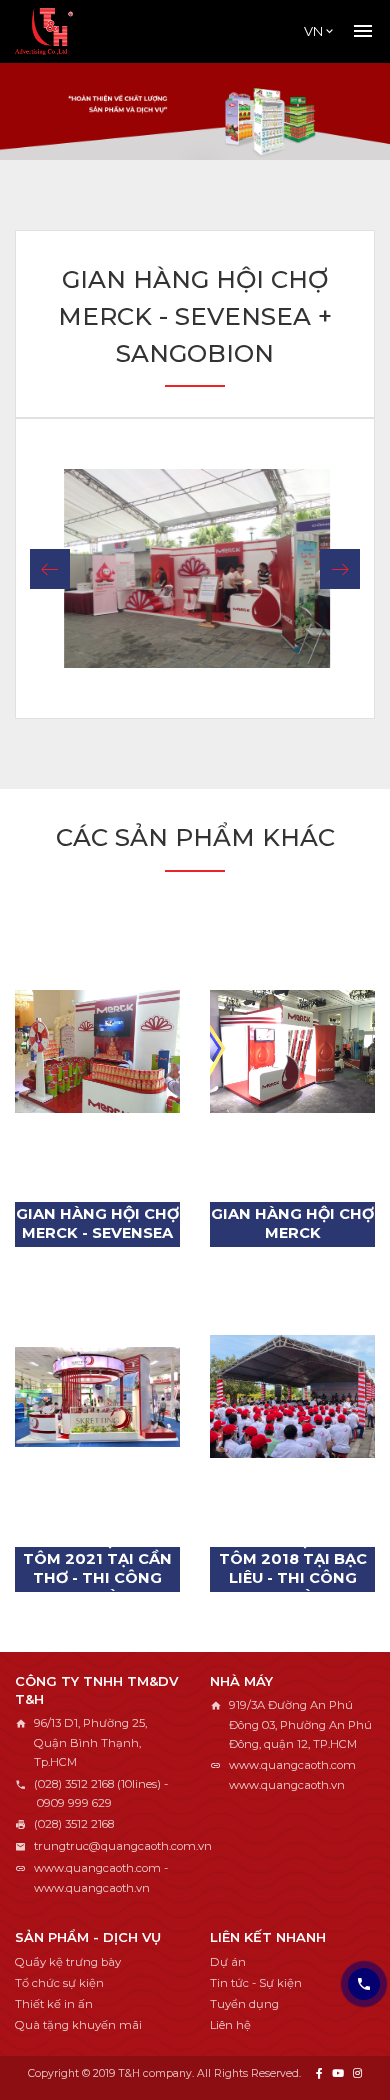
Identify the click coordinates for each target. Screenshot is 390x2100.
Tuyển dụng (244, 2004)
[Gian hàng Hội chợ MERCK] (292, 1052)
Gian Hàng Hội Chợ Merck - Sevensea (97, 1223)
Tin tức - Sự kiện (256, 1983)
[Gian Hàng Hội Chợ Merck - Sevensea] (97, 1052)
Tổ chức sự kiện (59, 1983)
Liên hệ (230, 2025)
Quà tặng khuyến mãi (78, 2025)
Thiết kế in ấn (54, 2004)
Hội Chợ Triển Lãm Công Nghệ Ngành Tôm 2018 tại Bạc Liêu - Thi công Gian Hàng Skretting (292, 1568)
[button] (50, 569)
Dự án (228, 1962)
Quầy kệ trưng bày (68, 1962)
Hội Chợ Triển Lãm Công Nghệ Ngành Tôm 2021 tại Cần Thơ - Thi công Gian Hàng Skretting (97, 1568)
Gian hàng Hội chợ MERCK (292, 1223)
